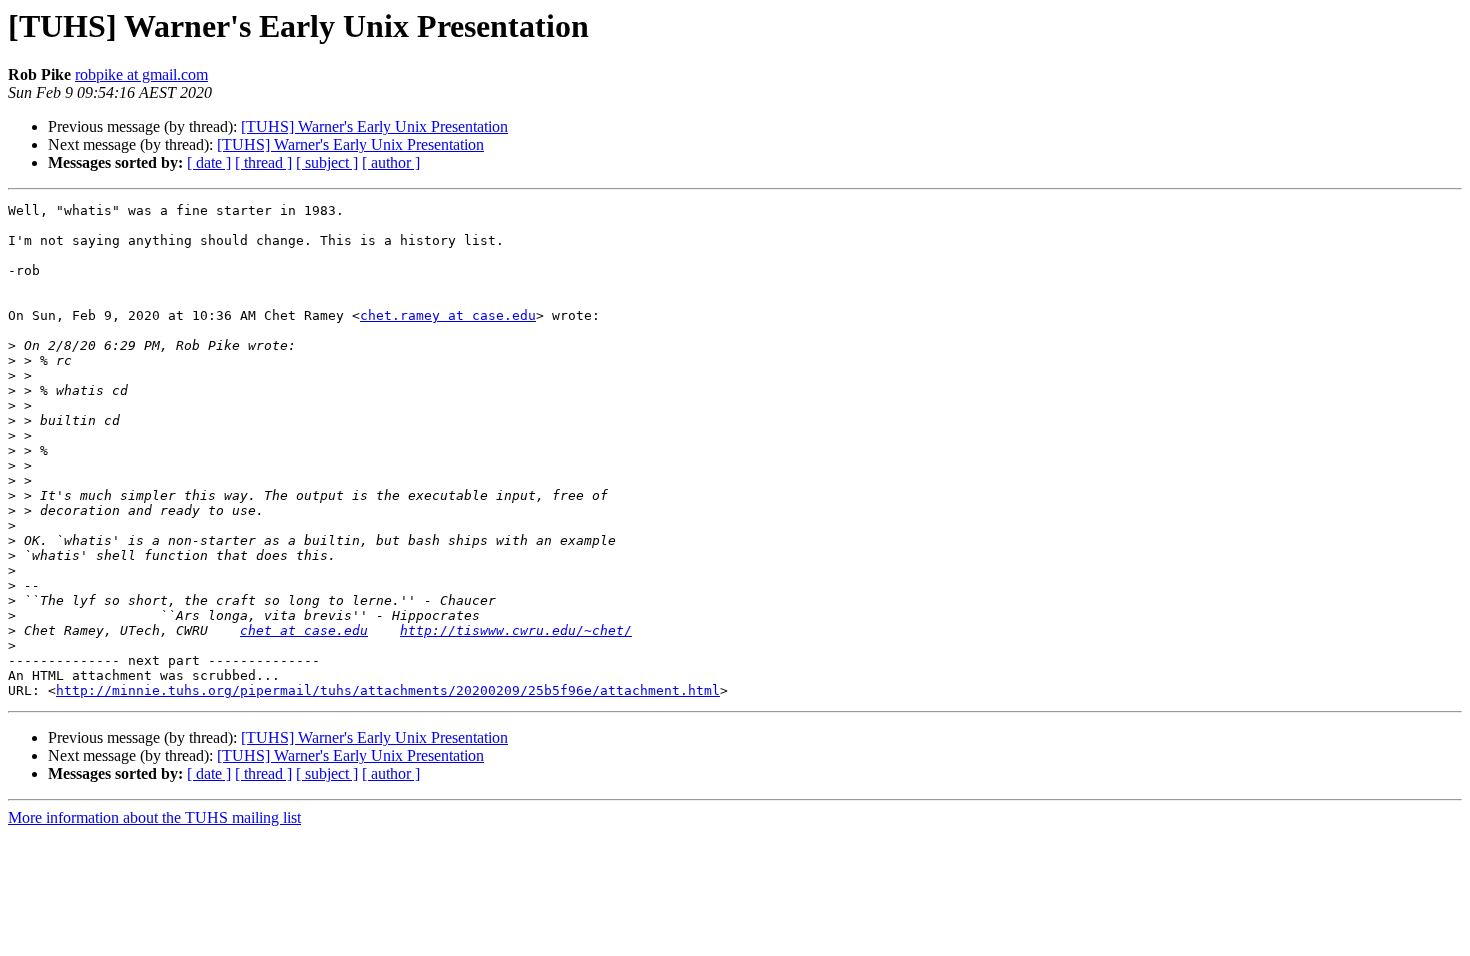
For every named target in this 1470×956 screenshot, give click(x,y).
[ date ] (209, 162)
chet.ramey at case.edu (448, 315)
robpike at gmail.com (141, 74)
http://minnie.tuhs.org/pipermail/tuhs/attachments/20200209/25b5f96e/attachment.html (388, 690)
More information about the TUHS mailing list (154, 817)
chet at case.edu (304, 630)
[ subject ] (327, 162)
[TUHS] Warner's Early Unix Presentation (374, 126)
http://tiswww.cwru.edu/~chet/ (516, 630)
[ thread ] (263, 162)
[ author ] (391, 162)
